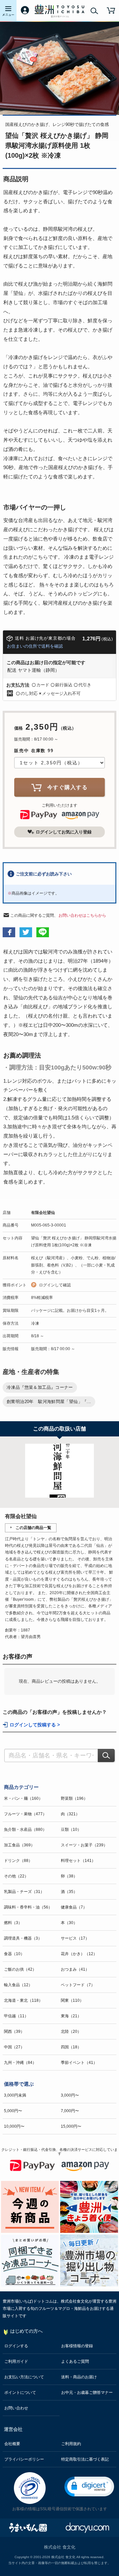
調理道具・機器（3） (23, 1938)
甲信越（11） (16, 2016)
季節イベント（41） (79, 2063)
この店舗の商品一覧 (33, 1528)
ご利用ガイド (16, 2361)
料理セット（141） (78, 1861)
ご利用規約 (71, 2444)
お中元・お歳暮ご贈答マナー (87, 2393)
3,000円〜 (70, 2095)
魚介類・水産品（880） (25, 1830)
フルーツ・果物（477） (25, 1814)
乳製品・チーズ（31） (24, 1892)
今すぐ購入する (68, 787)
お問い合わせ (16, 2408)
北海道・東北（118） (23, 2000)
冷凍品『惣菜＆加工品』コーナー (40, 1387)
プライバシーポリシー (24, 2459)
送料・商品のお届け (79, 2377)
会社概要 (12, 2444)
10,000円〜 (14, 2126)
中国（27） (14, 2047)
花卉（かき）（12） (79, 1954)
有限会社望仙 (43, 1213)
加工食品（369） (19, 1845)
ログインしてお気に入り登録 (64, 832)
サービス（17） (75, 1938)
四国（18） (71, 2047)
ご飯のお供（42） (20, 1969)
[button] (89, 2487)
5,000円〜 (13, 2111)
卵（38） (69, 1876)
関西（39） (14, 2032)
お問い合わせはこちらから (82, 915)
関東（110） (72, 2000)
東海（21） (71, 2016)
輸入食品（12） (18, 1985)
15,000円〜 (71, 2126)
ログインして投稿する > (35, 1725)
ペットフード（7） (78, 1985)
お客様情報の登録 (77, 2346)
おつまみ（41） (75, 1969)
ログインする (16, 2346)
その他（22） (16, 1876)
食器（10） (14, 1954)
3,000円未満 (15, 2095)
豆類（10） (71, 1830)
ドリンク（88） (18, 1861)
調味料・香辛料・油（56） (28, 1907)
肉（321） (70, 1814)
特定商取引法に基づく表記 (85, 2459)
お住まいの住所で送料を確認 (35, 646)
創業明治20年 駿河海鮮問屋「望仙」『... (49, 1402)
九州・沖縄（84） (20, 2063)
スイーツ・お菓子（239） (84, 1845)
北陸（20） (71, 2032)
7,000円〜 (70, 2111)
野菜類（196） (74, 1798)
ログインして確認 (55, 1285)
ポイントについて (20, 2393)
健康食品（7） (74, 1907)
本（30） (69, 1923)
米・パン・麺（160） (23, 1798)
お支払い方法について (24, 2377)
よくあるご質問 (75, 2361)
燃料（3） (13, 1923)
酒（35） (69, 1892)
